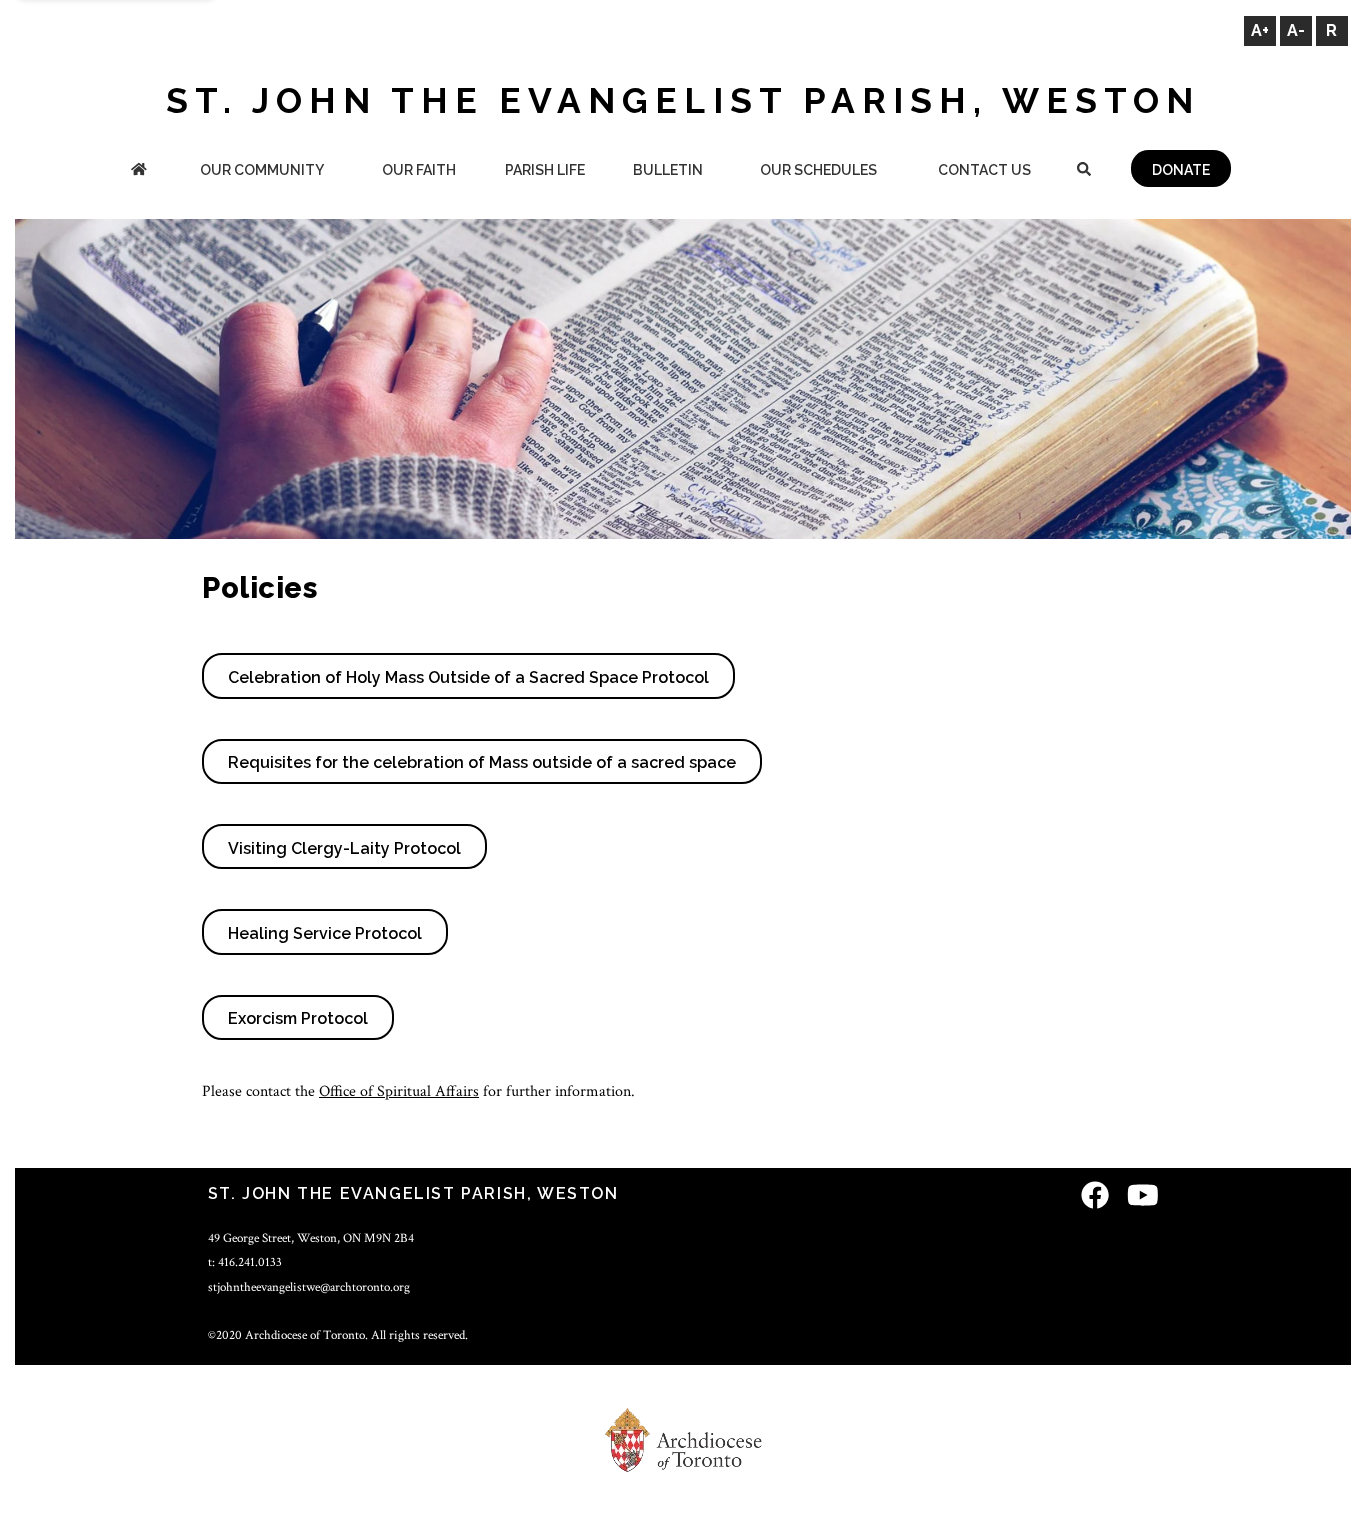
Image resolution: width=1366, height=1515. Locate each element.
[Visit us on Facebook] (1095, 1196)
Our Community (262, 170)
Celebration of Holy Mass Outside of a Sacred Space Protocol (468, 677)
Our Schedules (818, 170)
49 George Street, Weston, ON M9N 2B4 (311, 1238)
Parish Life (545, 170)
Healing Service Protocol (325, 933)
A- (1296, 30)
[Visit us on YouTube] (1143, 1196)
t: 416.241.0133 (245, 1262)
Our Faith (419, 170)
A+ (1260, 30)
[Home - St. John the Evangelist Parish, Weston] (139, 171)
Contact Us (984, 170)
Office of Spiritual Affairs (399, 1091)
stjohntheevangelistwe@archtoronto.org (309, 1287)
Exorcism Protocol (298, 1018)
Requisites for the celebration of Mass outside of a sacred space (482, 762)
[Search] (1083, 171)
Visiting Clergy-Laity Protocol (344, 848)
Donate (1181, 170)
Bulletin (668, 170)
